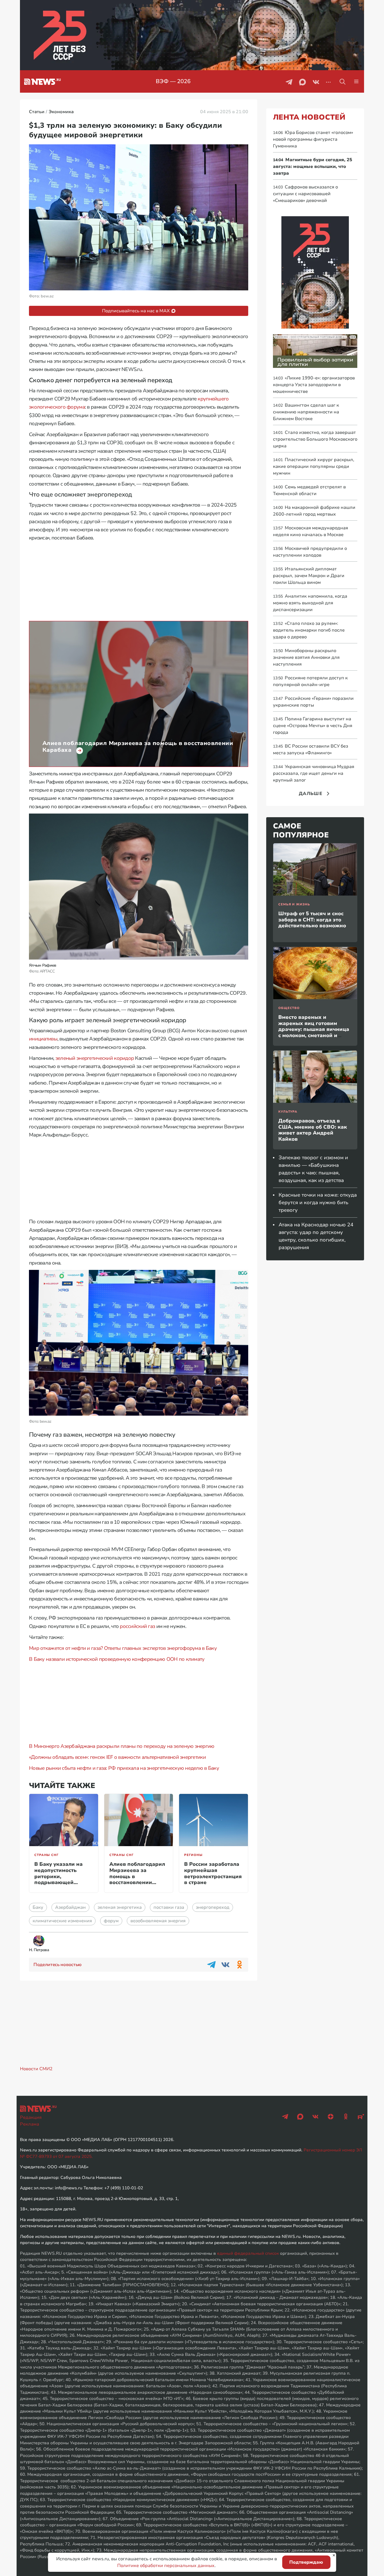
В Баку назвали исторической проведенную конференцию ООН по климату (117, 1659)
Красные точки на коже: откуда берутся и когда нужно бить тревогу (318, 1202)
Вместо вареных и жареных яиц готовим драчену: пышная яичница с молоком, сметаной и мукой (314, 1029)
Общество (289, 1008)
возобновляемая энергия (158, 1921)
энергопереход (213, 1907)
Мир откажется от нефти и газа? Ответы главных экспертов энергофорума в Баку (123, 1648)
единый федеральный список (248, 2253)
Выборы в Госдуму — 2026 (173, 81)
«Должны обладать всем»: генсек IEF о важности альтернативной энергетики (117, 1757)
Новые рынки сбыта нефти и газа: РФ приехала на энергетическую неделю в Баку (124, 1768)
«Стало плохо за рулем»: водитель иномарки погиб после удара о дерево (309, 630)
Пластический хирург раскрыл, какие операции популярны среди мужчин (314, 466)
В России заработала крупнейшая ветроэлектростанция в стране (213, 1873)
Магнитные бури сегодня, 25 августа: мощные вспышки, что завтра (313, 167)
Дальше (311, 794)
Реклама (30, 2124)
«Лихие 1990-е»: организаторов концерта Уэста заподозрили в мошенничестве (314, 385)
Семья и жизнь (294, 904)
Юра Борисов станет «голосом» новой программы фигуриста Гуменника (313, 139)
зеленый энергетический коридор (95, 1058)
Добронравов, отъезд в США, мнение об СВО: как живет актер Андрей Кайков (313, 1130)
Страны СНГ (46, 1855)
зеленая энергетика (120, 1907)
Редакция (31, 2117)
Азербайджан (70, 1907)
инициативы (43, 1039)
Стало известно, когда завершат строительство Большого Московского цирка (315, 439)
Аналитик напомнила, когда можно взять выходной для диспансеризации (310, 603)
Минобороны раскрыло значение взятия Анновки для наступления (306, 657)
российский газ (137, 1626)
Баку (38, 1907)
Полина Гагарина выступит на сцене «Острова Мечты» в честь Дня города (313, 726)
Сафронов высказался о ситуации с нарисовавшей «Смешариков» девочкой (305, 194)
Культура (288, 1112)
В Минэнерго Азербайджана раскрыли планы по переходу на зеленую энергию (122, 1746)
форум (111, 1921)
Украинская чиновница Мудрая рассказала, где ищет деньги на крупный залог (314, 773)
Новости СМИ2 (36, 2069)
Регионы (193, 1855)
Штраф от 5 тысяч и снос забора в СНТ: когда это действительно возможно (312, 920)
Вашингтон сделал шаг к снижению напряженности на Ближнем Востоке (306, 412)
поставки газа (169, 1907)
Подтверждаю (306, 2562)
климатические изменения (62, 1921)
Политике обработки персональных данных (166, 2566)
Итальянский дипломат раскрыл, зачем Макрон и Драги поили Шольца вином (309, 576)
